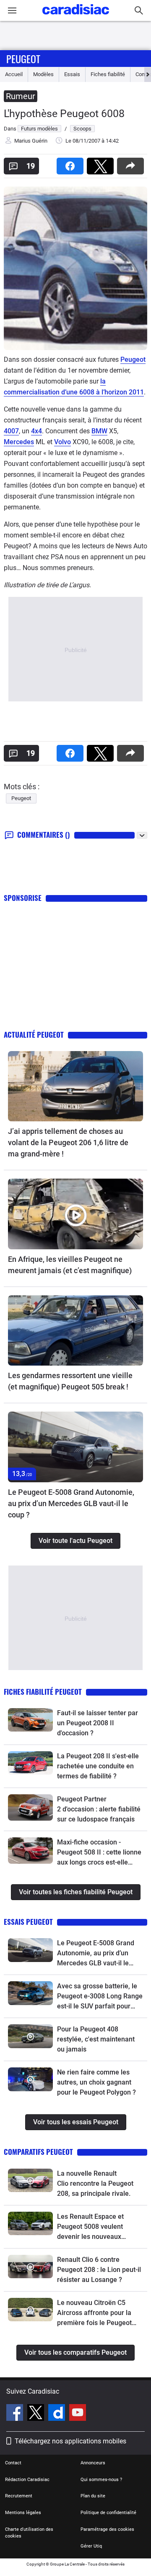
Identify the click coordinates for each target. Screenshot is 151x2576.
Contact (13, 2463)
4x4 (36, 431)
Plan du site (93, 2496)
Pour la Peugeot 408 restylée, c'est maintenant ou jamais (96, 2039)
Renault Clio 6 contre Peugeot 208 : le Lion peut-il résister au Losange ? (99, 2270)
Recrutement (19, 2496)
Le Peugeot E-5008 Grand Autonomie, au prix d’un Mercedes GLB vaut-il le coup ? (71, 1503)
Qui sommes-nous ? (101, 2480)
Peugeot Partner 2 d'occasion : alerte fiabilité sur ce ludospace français (99, 1809)
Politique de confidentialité (108, 2513)
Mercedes (19, 442)
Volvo (62, 442)
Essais (72, 74)
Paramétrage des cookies (107, 2529)
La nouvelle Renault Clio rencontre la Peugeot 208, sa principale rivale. (95, 2183)
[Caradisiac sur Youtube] (78, 2414)
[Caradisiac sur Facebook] (16, 2414)
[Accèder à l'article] (75, 1086)
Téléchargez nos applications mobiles (70, 2441)
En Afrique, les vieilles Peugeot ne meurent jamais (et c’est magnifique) (70, 1265)
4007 (11, 431)
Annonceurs (93, 2463)
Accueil (14, 74)
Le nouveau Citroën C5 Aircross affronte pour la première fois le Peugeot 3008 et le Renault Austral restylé (96, 2313)
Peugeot (23, 59)
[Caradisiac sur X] (37, 2414)
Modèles (43, 74)
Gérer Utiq (91, 2546)
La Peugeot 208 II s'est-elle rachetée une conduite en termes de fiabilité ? (98, 1766)
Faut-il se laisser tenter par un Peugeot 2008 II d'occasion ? (98, 1723)
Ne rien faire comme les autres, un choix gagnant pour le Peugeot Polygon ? (96, 2082)
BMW (99, 431)
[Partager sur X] (102, 163)
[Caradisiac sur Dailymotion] (58, 2414)
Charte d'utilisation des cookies (29, 2533)
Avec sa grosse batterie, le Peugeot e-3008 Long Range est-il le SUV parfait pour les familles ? (100, 1997)
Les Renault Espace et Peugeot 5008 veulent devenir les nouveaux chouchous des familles (93, 2227)
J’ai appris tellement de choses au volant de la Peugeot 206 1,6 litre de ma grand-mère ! (68, 1142)
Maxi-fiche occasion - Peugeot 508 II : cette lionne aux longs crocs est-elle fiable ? (99, 1853)
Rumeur (21, 96)
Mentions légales (23, 2513)
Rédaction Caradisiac (27, 2480)
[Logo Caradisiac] (76, 17)
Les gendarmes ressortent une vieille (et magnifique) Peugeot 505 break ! (70, 1381)
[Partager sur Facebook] (72, 163)
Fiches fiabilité (108, 74)
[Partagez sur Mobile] (132, 163)
